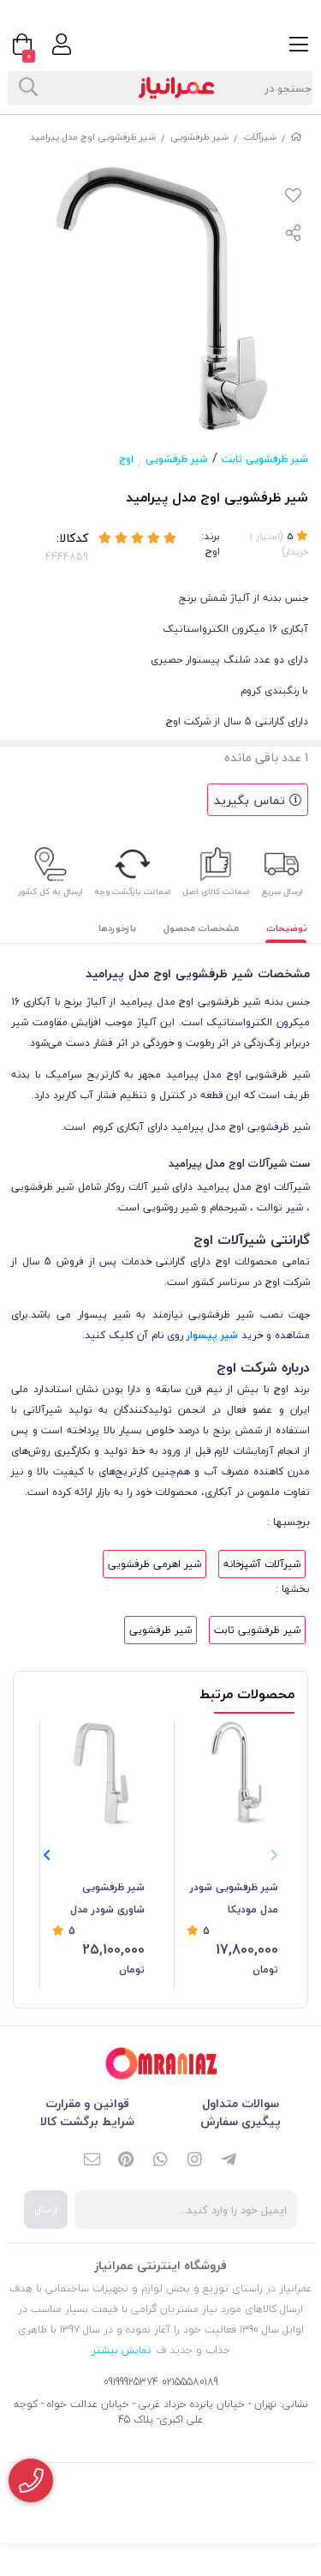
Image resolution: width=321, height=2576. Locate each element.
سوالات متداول (241, 2103)
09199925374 (131, 2382)
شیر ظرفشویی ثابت (265, 459)
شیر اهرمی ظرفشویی (155, 1564)
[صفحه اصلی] (296, 137)
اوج (126, 459)
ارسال (46, 2210)
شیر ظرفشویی (199, 137)
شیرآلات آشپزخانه (262, 1564)
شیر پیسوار (212, 1335)
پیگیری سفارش (241, 2121)
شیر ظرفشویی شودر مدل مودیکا (234, 1898)
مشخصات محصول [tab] (201, 928)
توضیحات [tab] (287, 928)
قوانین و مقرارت (87, 2103)
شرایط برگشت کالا (87, 2121)
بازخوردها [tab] (117, 928)
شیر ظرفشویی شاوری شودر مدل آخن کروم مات (107, 1900)
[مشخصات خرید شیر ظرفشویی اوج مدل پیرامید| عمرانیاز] (161, 2064)
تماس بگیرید (252, 800)
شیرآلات (260, 137)
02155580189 (190, 2382)
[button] (47, 1856)
